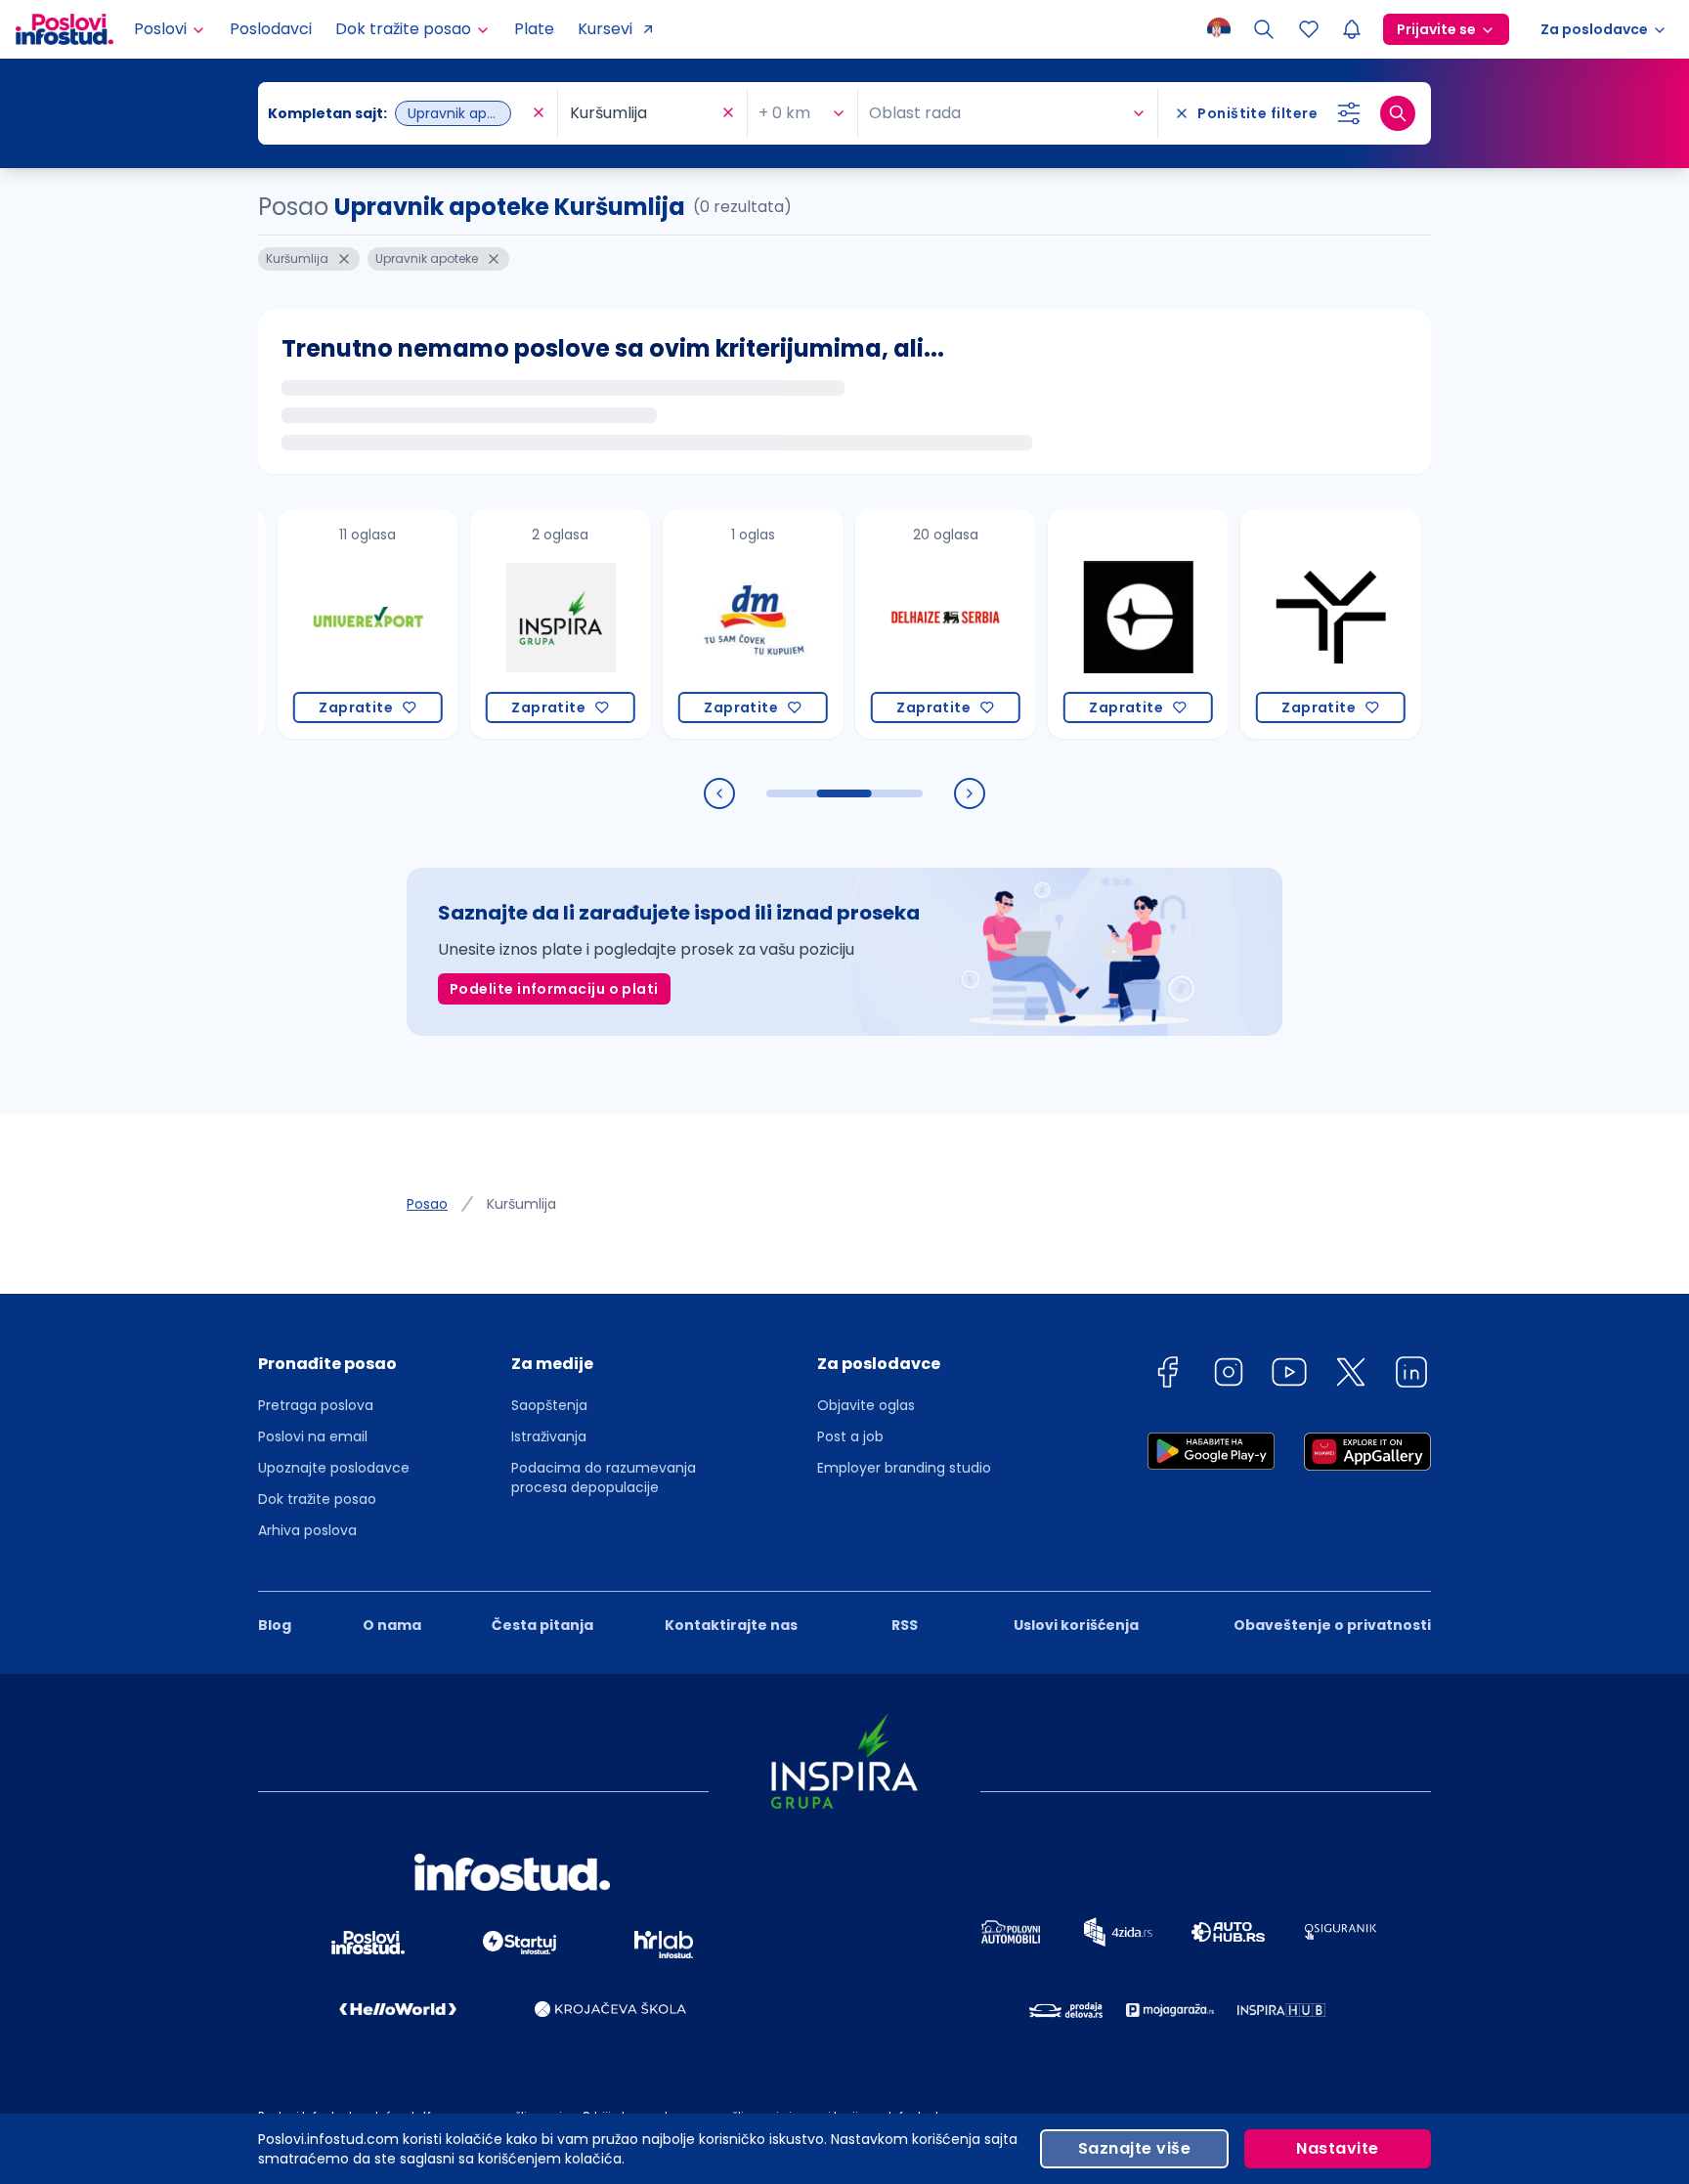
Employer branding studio (904, 1468)
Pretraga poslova (316, 1405)
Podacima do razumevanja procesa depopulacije (604, 1477)
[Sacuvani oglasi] (1309, 29)
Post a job (850, 1436)
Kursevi (605, 29)
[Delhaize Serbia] (907, 624)
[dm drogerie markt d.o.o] (714, 624)
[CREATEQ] (1099, 624)
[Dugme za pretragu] (1398, 113)
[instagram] (1229, 1375)
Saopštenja (549, 1405)
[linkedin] (1411, 1375)
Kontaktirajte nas (731, 1625)
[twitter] (1351, 1375)
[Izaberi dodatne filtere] (1349, 113)
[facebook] (1167, 1375)
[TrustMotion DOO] (1292, 624)
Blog (275, 1625)
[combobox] (398, 113)
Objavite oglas (866, 1405)
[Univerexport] (329, 624)
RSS (905, 1625)
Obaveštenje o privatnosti (1332, 1625)
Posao (427, 1204)
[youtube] (1289, 1375)
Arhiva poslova (307, 1530)
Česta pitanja (542, 1625)
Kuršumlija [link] (521, 1204)
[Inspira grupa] (521, 624)
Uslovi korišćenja (1076, 1625)
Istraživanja (549, 1436)
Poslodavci (271, 29)
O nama (392, 1625)
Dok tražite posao (317, 1499)
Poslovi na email (313, 1436)
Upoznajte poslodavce (334, 1468)
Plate (534, 29)
